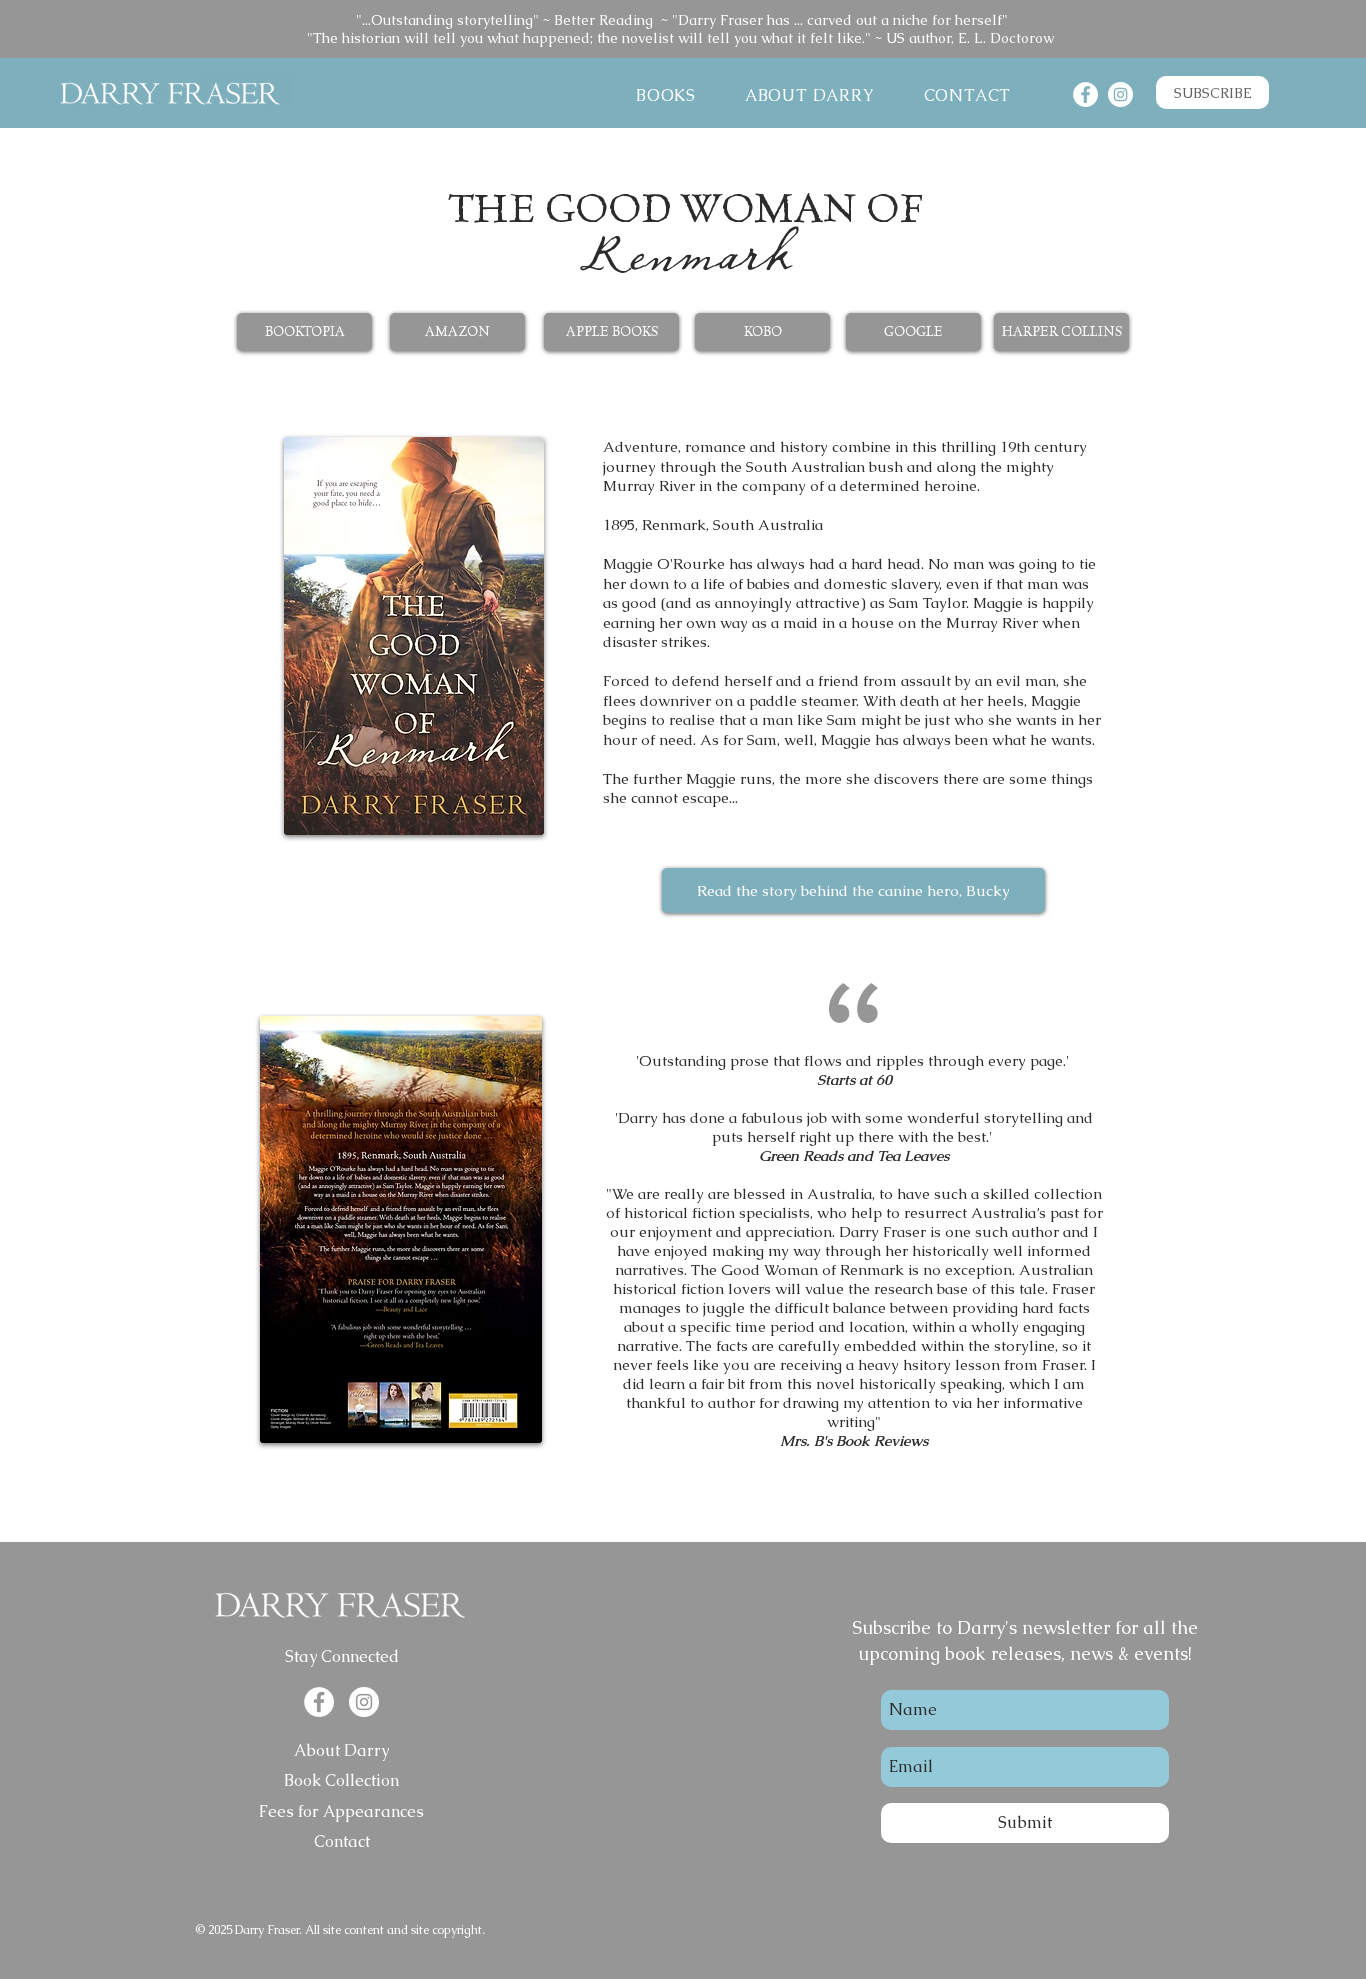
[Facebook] (1085, 94)
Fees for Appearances (341, 1811)
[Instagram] (1120, 94)
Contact (342, 1841)
